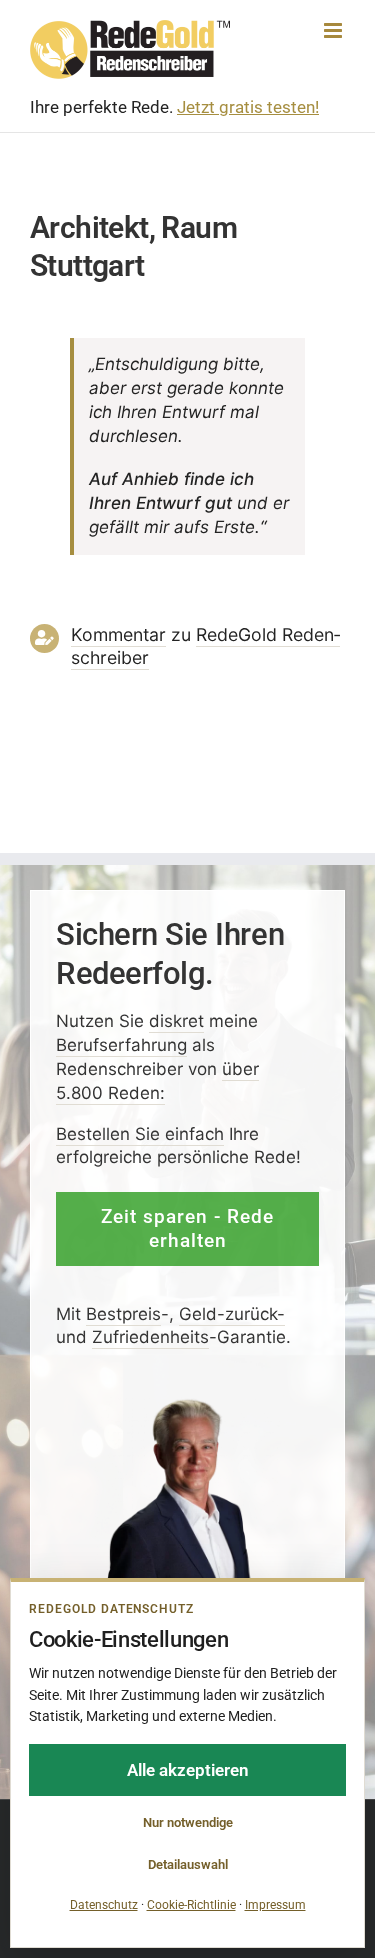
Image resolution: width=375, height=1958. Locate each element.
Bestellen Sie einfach (140, 1133)
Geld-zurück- (232, 1313)
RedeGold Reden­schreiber (205, 646)
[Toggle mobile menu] (334, 30)
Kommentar (118, 634)
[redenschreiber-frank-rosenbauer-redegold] (187, 1405)
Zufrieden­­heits (150, 1337)
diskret (176, 1021)
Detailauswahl (188, 1864)
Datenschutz (104, 1905)
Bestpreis (123, 1313)
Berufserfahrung (121, 1045)
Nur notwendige (188, 1822)
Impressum (275, 1905)
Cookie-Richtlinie (191, 1905)
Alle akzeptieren (188, 1770)
